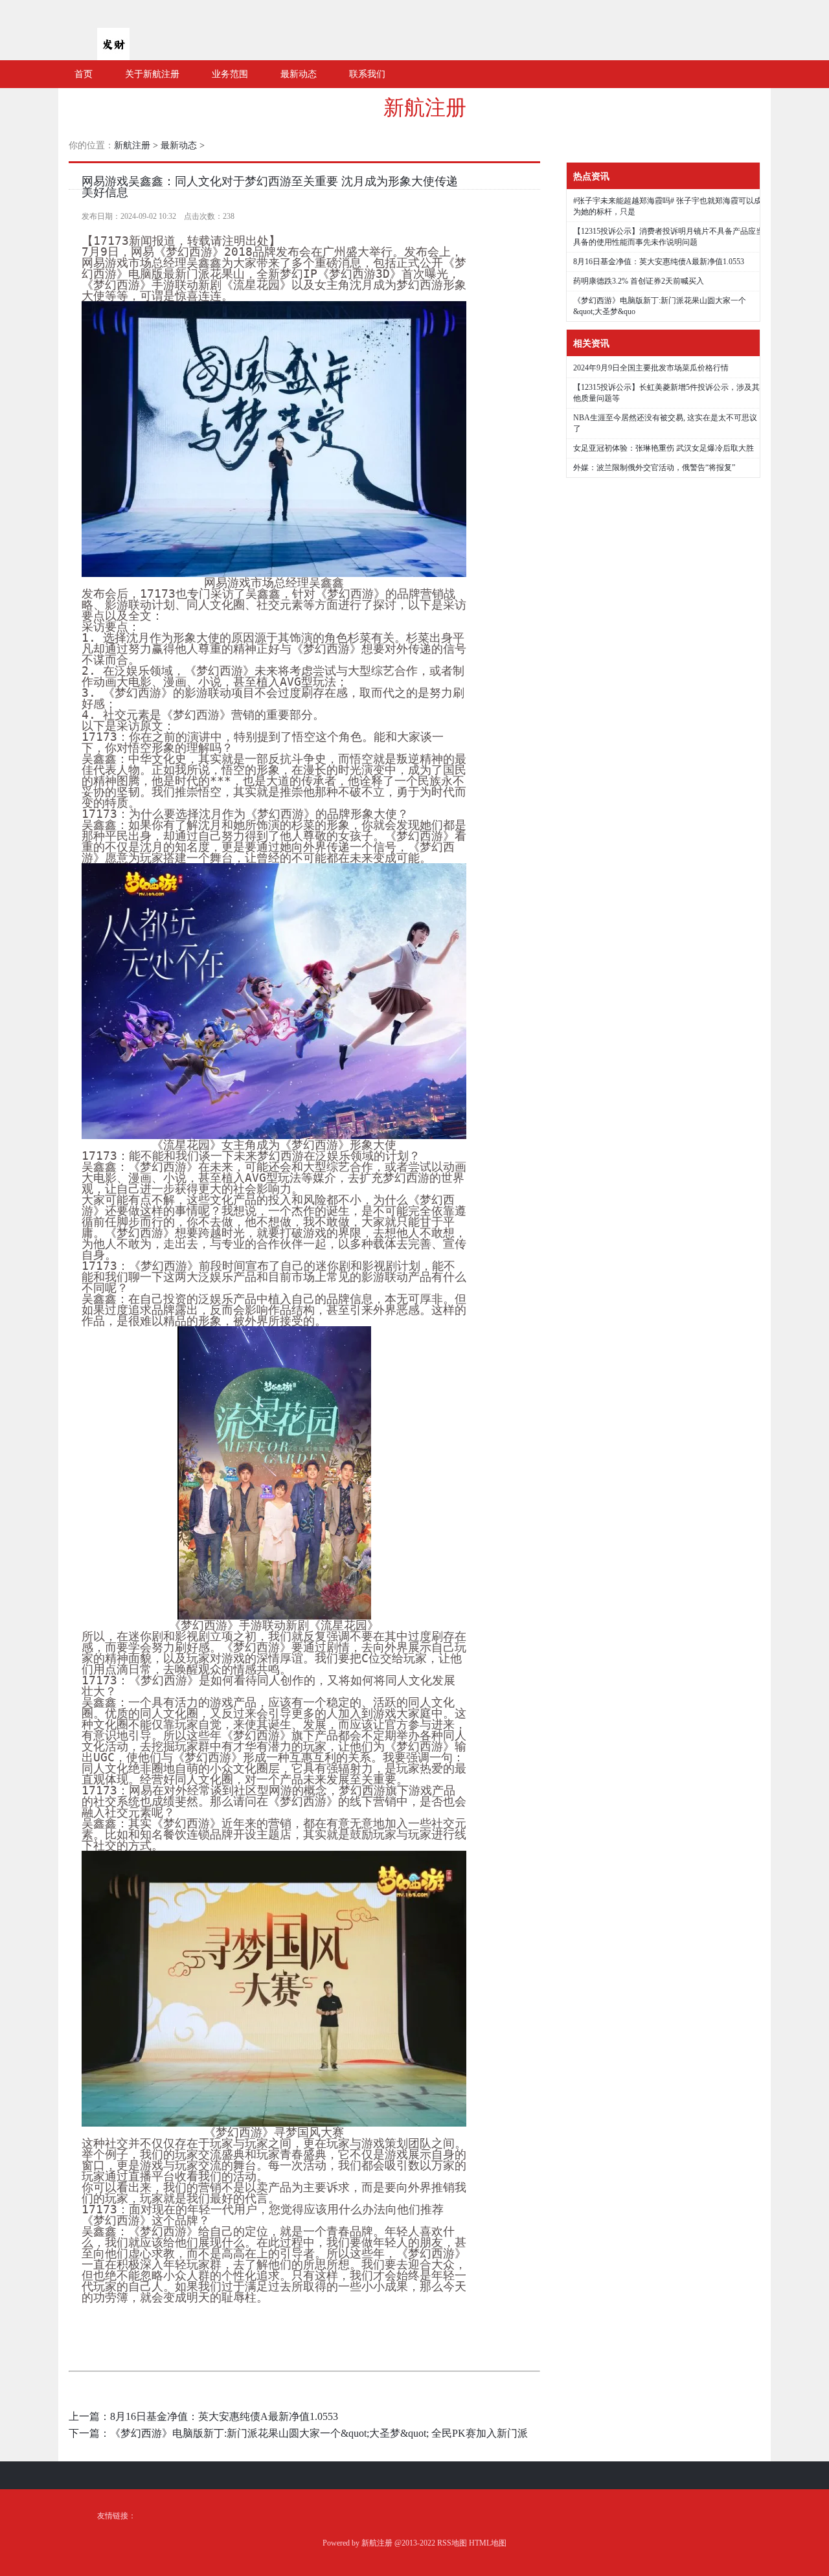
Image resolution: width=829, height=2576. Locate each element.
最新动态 (179, 145)
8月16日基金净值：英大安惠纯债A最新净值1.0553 (224, 2416)
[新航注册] (113, 55)
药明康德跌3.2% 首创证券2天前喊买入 (639, 281)
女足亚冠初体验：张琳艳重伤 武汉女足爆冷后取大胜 (664, 448)
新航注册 (425, 107)
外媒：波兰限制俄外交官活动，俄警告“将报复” (654, 468)
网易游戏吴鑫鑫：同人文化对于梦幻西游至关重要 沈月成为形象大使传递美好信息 (270, 187)
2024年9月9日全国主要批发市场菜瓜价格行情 (651, 368)
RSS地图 (452, 2543)
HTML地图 (488, 2543)
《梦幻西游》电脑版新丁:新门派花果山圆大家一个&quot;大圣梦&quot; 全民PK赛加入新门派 (319, 2433)
